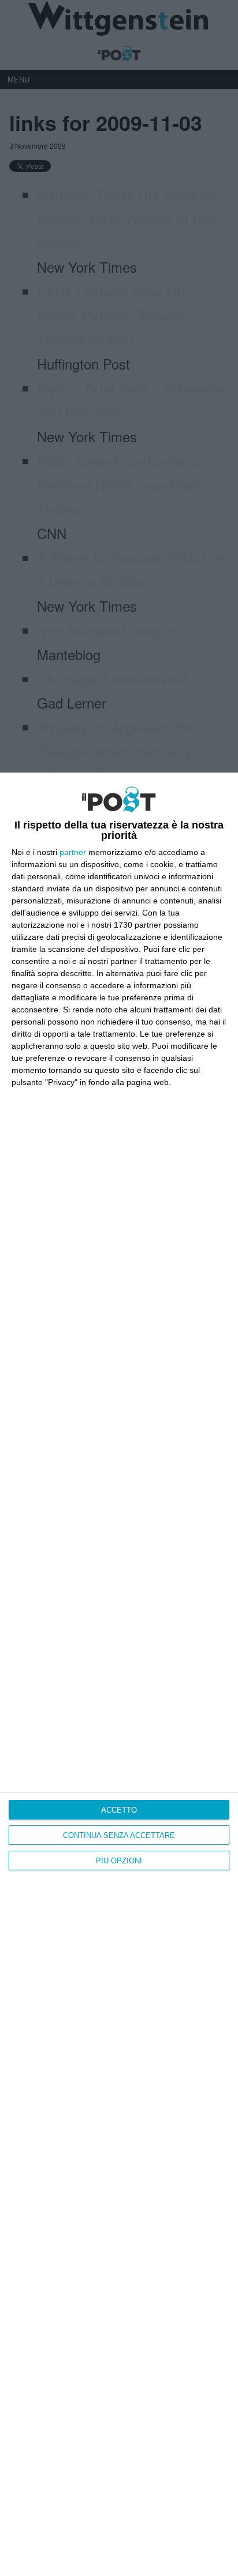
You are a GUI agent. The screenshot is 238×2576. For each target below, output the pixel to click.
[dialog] (119, 1674)
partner (73, 852)
